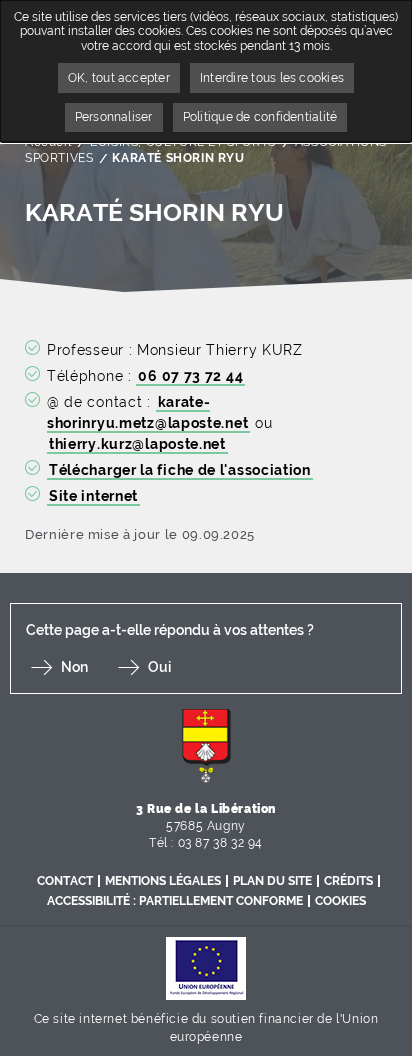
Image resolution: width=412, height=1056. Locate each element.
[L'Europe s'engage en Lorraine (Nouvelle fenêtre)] (206, 967)
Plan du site (272, 881)
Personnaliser (114, 117)
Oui (159, 667)
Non (74, 667)
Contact (65, 881)
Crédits (348, 881)
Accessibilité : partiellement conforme (175, 901)
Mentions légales (163, 881)
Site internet (93, 496)
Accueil (48, 142)
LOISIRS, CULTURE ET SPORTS (183, 142)
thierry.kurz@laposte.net (137, 444)
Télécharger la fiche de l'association (180, 470)
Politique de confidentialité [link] (260, 117)
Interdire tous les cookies (272, 78)
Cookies (340, 901)
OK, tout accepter (119, 78)
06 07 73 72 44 (190, 376)
